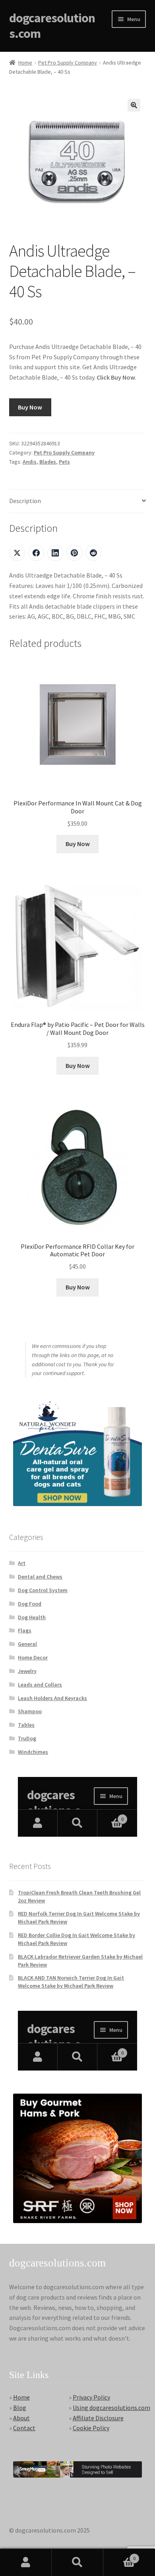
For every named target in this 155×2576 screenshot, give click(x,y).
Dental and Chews (40, 1577)
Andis (30, 462)
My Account (26, 2562)
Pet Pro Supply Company (68, 63)
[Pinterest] (74, 553)
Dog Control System (43, 1590)
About (21, 2418)
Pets (64, 462)
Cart (119, 2555)
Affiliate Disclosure (98, 2418)
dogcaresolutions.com (52, 26)
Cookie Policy (91, 2428)
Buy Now (30, 407)
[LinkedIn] (55, 553)
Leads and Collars (40, 1685)
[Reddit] (93, 553)
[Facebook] (36, 553)
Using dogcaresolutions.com (111, 2408)
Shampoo (30, 1711)
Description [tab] (25, 501)
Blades (48, 462)
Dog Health (32, 1617)
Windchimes (33, 1752)
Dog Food (30, 1604)
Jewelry (27, 1671)
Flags (25, 1630)
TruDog (27, 1738)
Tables (26, 1725)
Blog (20, 2408)
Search (77, 2562)
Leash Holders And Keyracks (52, 1698)
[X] (17, 553)
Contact (24, 2428)
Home (25, 63)
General (27, 1644)
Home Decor (33, 1657)
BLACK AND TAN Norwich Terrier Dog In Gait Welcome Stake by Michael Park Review (71, 1982)
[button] (134, 105)
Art (22, 1563)
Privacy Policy (91, 2397)
